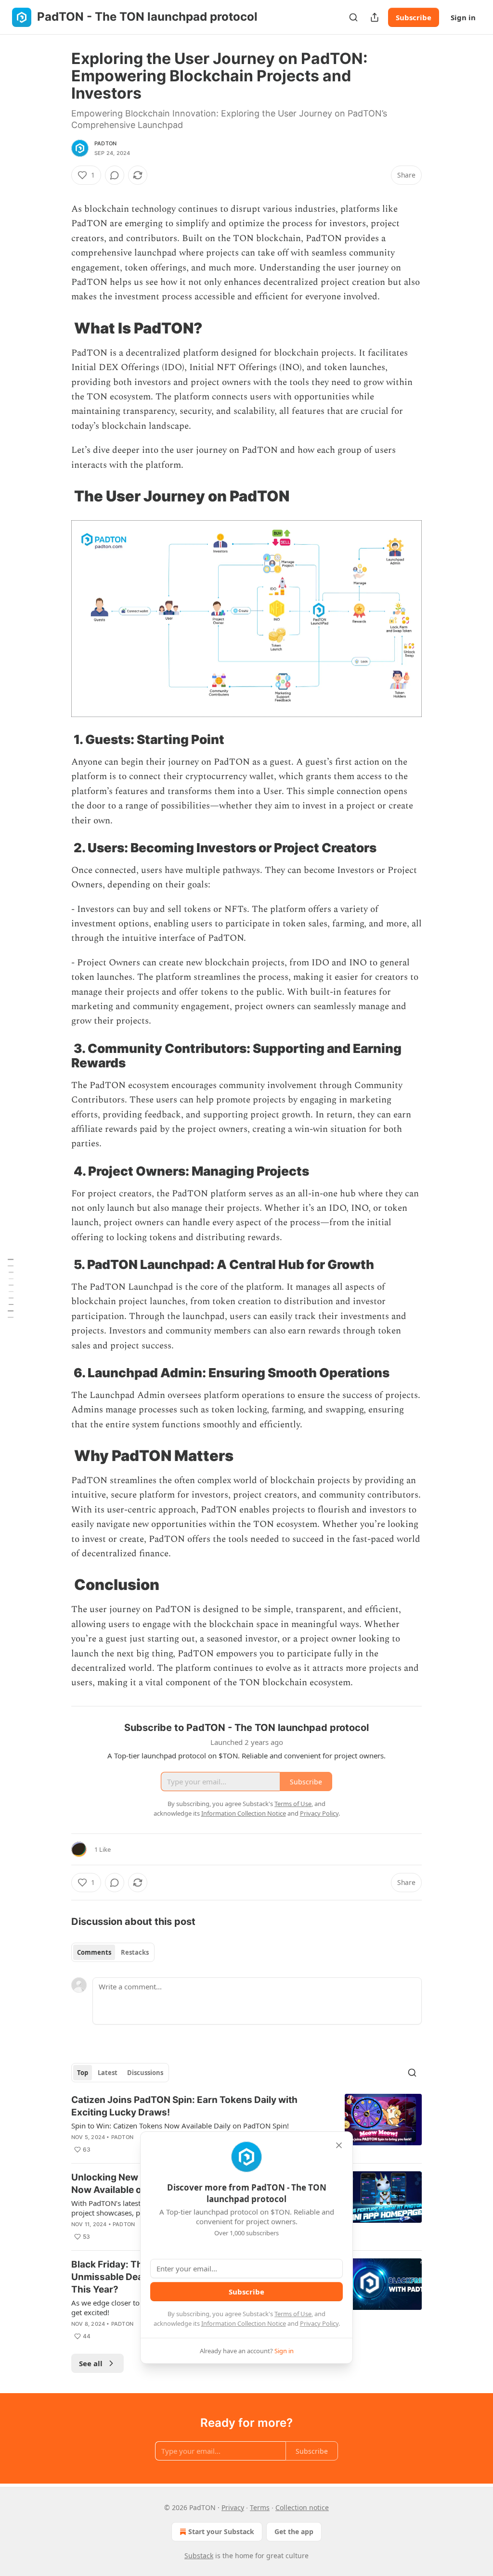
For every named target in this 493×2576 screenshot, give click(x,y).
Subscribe (414, 17)
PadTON (105, 143)
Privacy (233, 2507)
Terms (260, 2507)
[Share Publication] (375, 17)
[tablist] (113, 1952)
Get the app (294, 2531)
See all (91, 2363)
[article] (246, 2125)
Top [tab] (83, 2073)
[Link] (58, 328)
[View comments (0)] (115, 175)
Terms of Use (293, 2314)
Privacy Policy (319, 2323)
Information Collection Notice (244, 2323)
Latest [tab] (108, 2073)
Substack (199, 2556)
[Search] (353, 17)
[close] (339, 2145)
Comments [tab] (94, 1952)
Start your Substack (221, 2531)
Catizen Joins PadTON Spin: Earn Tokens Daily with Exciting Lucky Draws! (184, 2106)
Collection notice (302, 2507)
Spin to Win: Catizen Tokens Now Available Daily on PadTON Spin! (180, 2126)
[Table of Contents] (11, 1288)
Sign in (463, 17)
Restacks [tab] (135, 1952)
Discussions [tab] (145, 2073)
